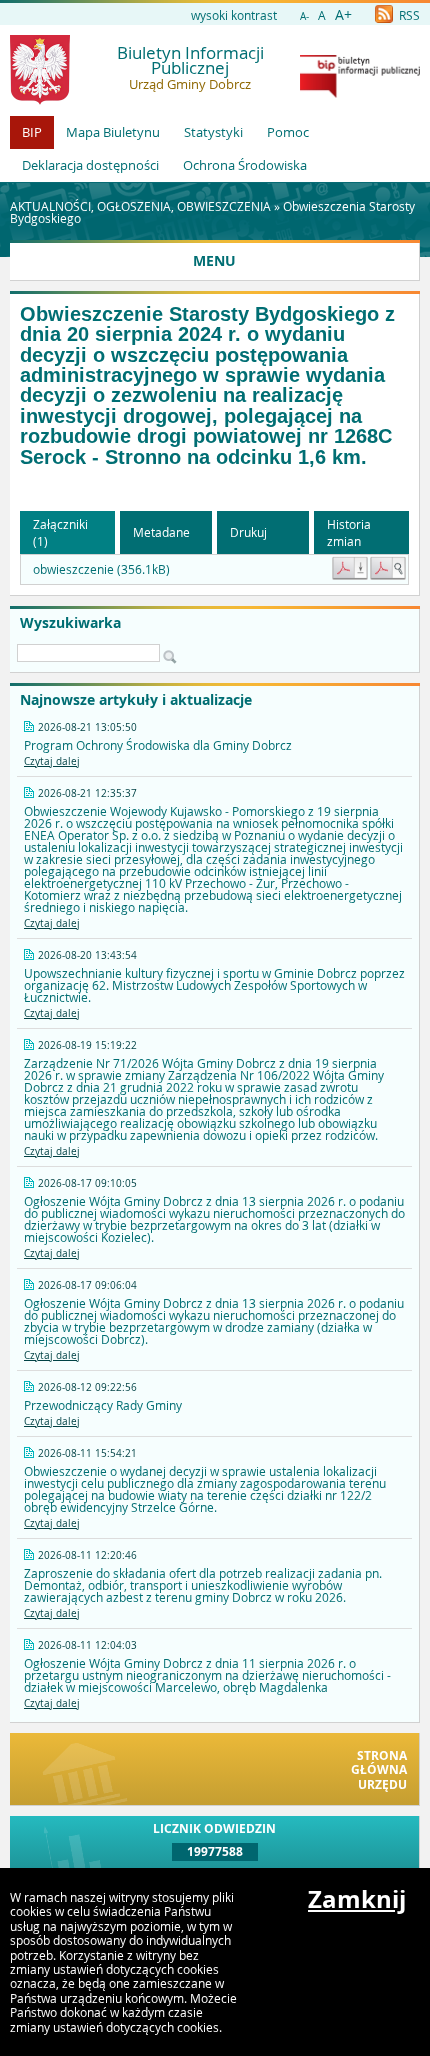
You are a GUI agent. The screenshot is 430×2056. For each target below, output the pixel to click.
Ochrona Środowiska (245, 165)
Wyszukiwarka (70, 623)
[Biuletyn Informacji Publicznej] (360, 93)
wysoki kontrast (234, 15)
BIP (32, 132)
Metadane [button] (161, 532)
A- (304, 16)
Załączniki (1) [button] (60, 532)
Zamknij (357, 1899)
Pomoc (288, 132)
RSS (408, 15)
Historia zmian (349, 532)
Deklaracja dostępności (90, 165)
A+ (343, 14)
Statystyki (213, 132)
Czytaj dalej (52, 761)
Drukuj (248, 532)
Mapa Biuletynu (113, 132)
